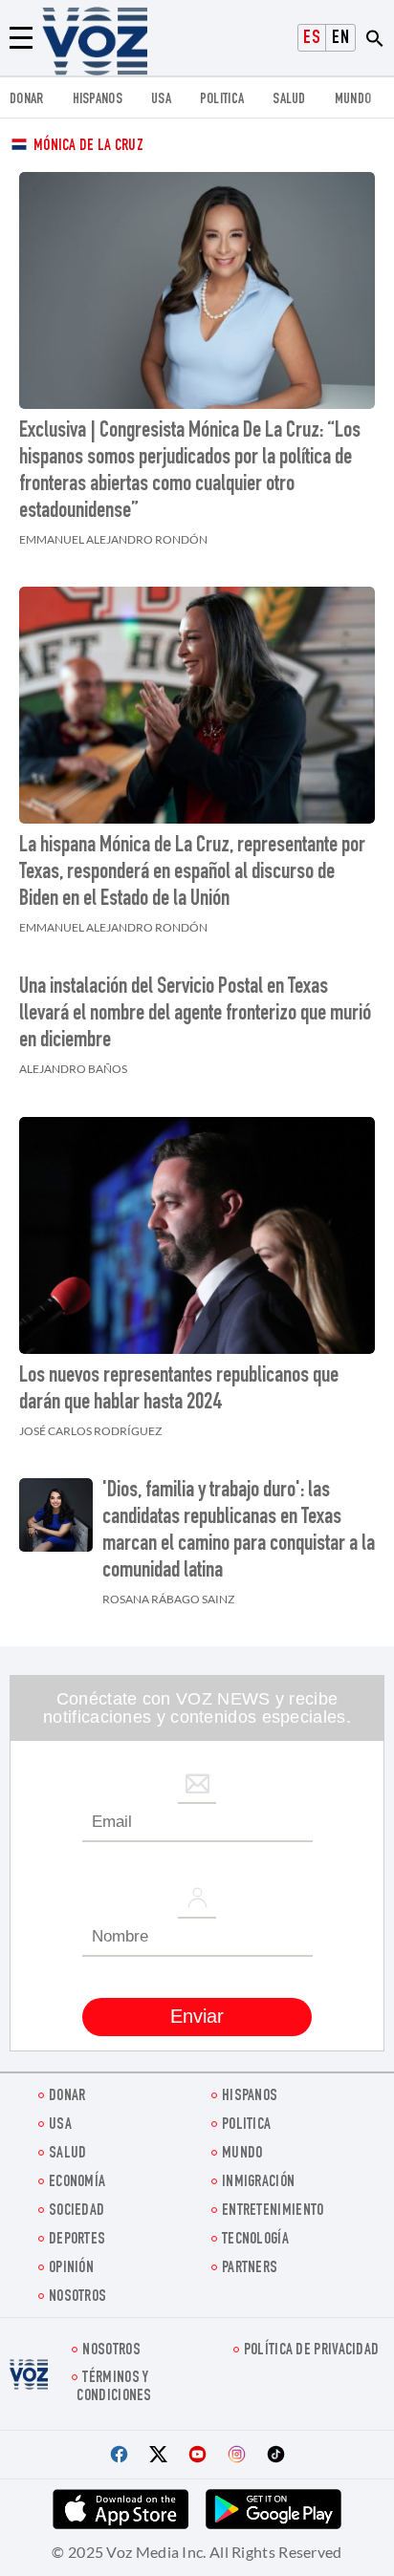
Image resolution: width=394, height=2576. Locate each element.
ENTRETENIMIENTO (273, 2211)
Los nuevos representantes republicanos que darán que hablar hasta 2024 (179, 1390)
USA (161, 100)
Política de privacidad (312, 2351)
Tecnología (255, 2240)
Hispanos (98, 100)
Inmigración (258, 2183)
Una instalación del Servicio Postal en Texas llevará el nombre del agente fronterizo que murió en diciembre (195, 1015)
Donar (27, 100)
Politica (222, 100)
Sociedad (77, 2211)
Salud (289, 100)
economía (77, 2183)
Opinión (71, 2269)
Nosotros (77, 2297)
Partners (250, 2269)
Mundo (353, 100)
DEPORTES (77, 2240)
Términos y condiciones (114, 2388)
